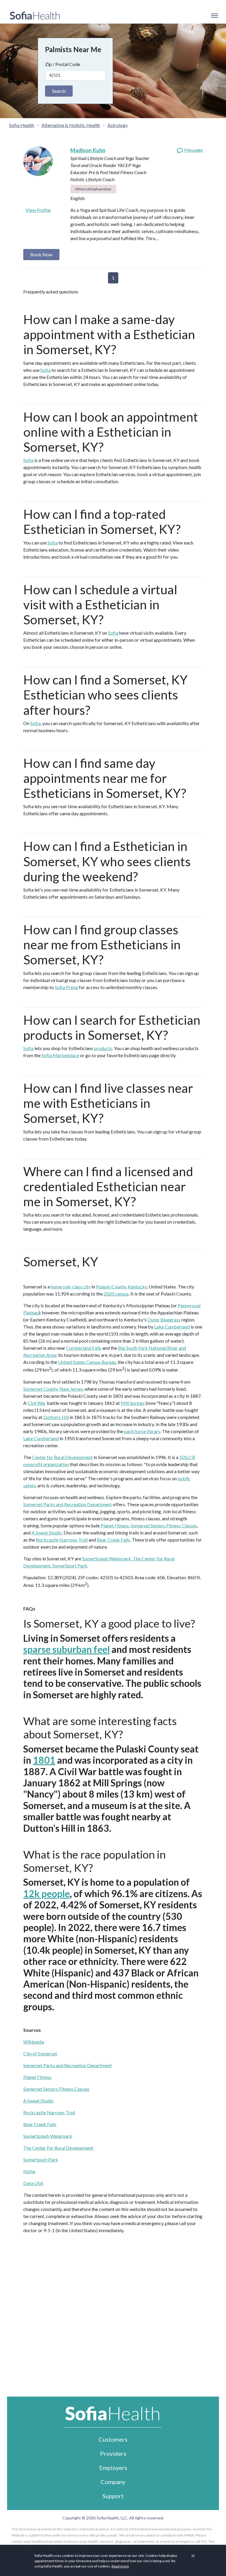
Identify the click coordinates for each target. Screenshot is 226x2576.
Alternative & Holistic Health (71, 125)
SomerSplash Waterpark (107, 1558)
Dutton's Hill (56, 1417)
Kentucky (137, 1287)
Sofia (45, 370)
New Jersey (71, 1389)
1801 (44, 1760)
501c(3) (187, 1457)
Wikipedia (34, 2042)
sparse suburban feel (67, 1649)
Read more (120, 2566)
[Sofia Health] (35, 16)
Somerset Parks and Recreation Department (68, 1504)
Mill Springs (133, 1403)
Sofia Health (22, 125)
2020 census (116, 1294)
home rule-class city (71, 1287)
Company (113, 2482)
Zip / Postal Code (63, 64)
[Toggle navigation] (214, 16)
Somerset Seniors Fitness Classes (164, 1525)
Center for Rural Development (62, 1457)
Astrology (118, 125)
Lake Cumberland (172, 1327)
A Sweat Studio (47, 1533)
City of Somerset (40, 2053)
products (103, 1048)
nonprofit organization (46, 1464)
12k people (46, 1893)
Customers (113, 2439)
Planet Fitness (115, 1525)
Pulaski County (111, 1287)
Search (59, 91)
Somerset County (40, 1389)
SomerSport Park (70, 1566)
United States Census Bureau (87, 1362)
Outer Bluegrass (164, 1320)
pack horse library (142, 1431)
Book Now (41, 254)
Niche (29, 2171)
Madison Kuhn (88, 150)
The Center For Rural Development (58, 2148)
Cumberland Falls (84, 1348)
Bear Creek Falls (113, 1540)
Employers (113, 2468)
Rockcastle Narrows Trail (62, 1540)
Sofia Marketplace (60, 1055)
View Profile (38, 210)
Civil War (37, 1403)
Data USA (33, 2183)
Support (113, 2496)
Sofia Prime (66, 987)
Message (193, 150)
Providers (113, 2453)
